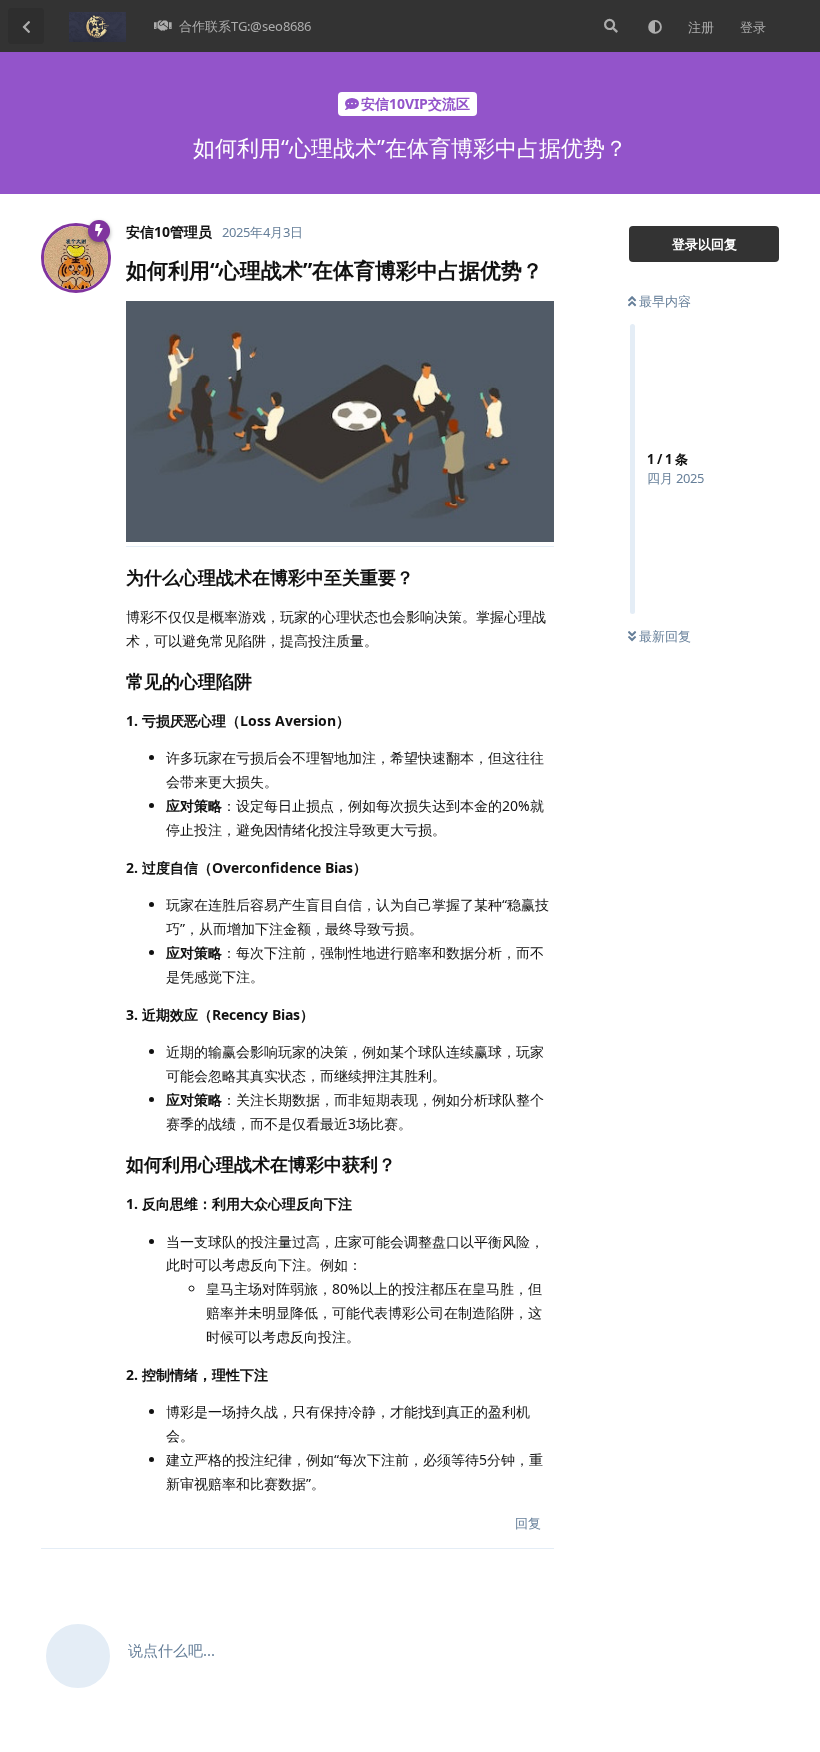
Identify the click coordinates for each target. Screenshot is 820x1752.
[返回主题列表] (26, 26)
